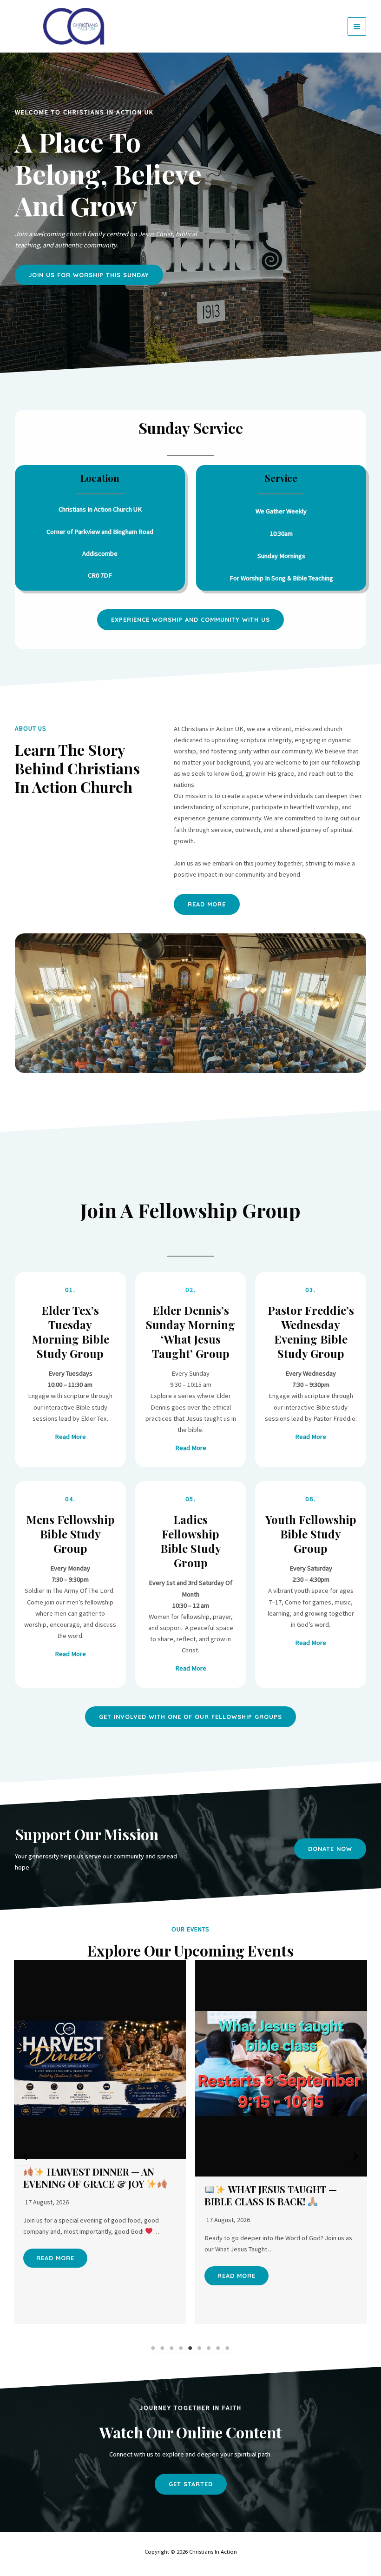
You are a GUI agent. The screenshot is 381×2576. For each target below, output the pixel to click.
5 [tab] (190, 2348)
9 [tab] (228, 2348)
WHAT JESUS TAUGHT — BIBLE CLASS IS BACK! (271, 2195)
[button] (190, 620)
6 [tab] (200, 2348)
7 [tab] (209, 2348)
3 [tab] (172, 2348)
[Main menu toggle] (357, 27)
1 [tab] (153, 2348)
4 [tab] (181, 2348)
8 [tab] (218, 2348)
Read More (55, 2258)
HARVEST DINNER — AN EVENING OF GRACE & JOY (89, 2178)
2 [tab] (163, 2348)
